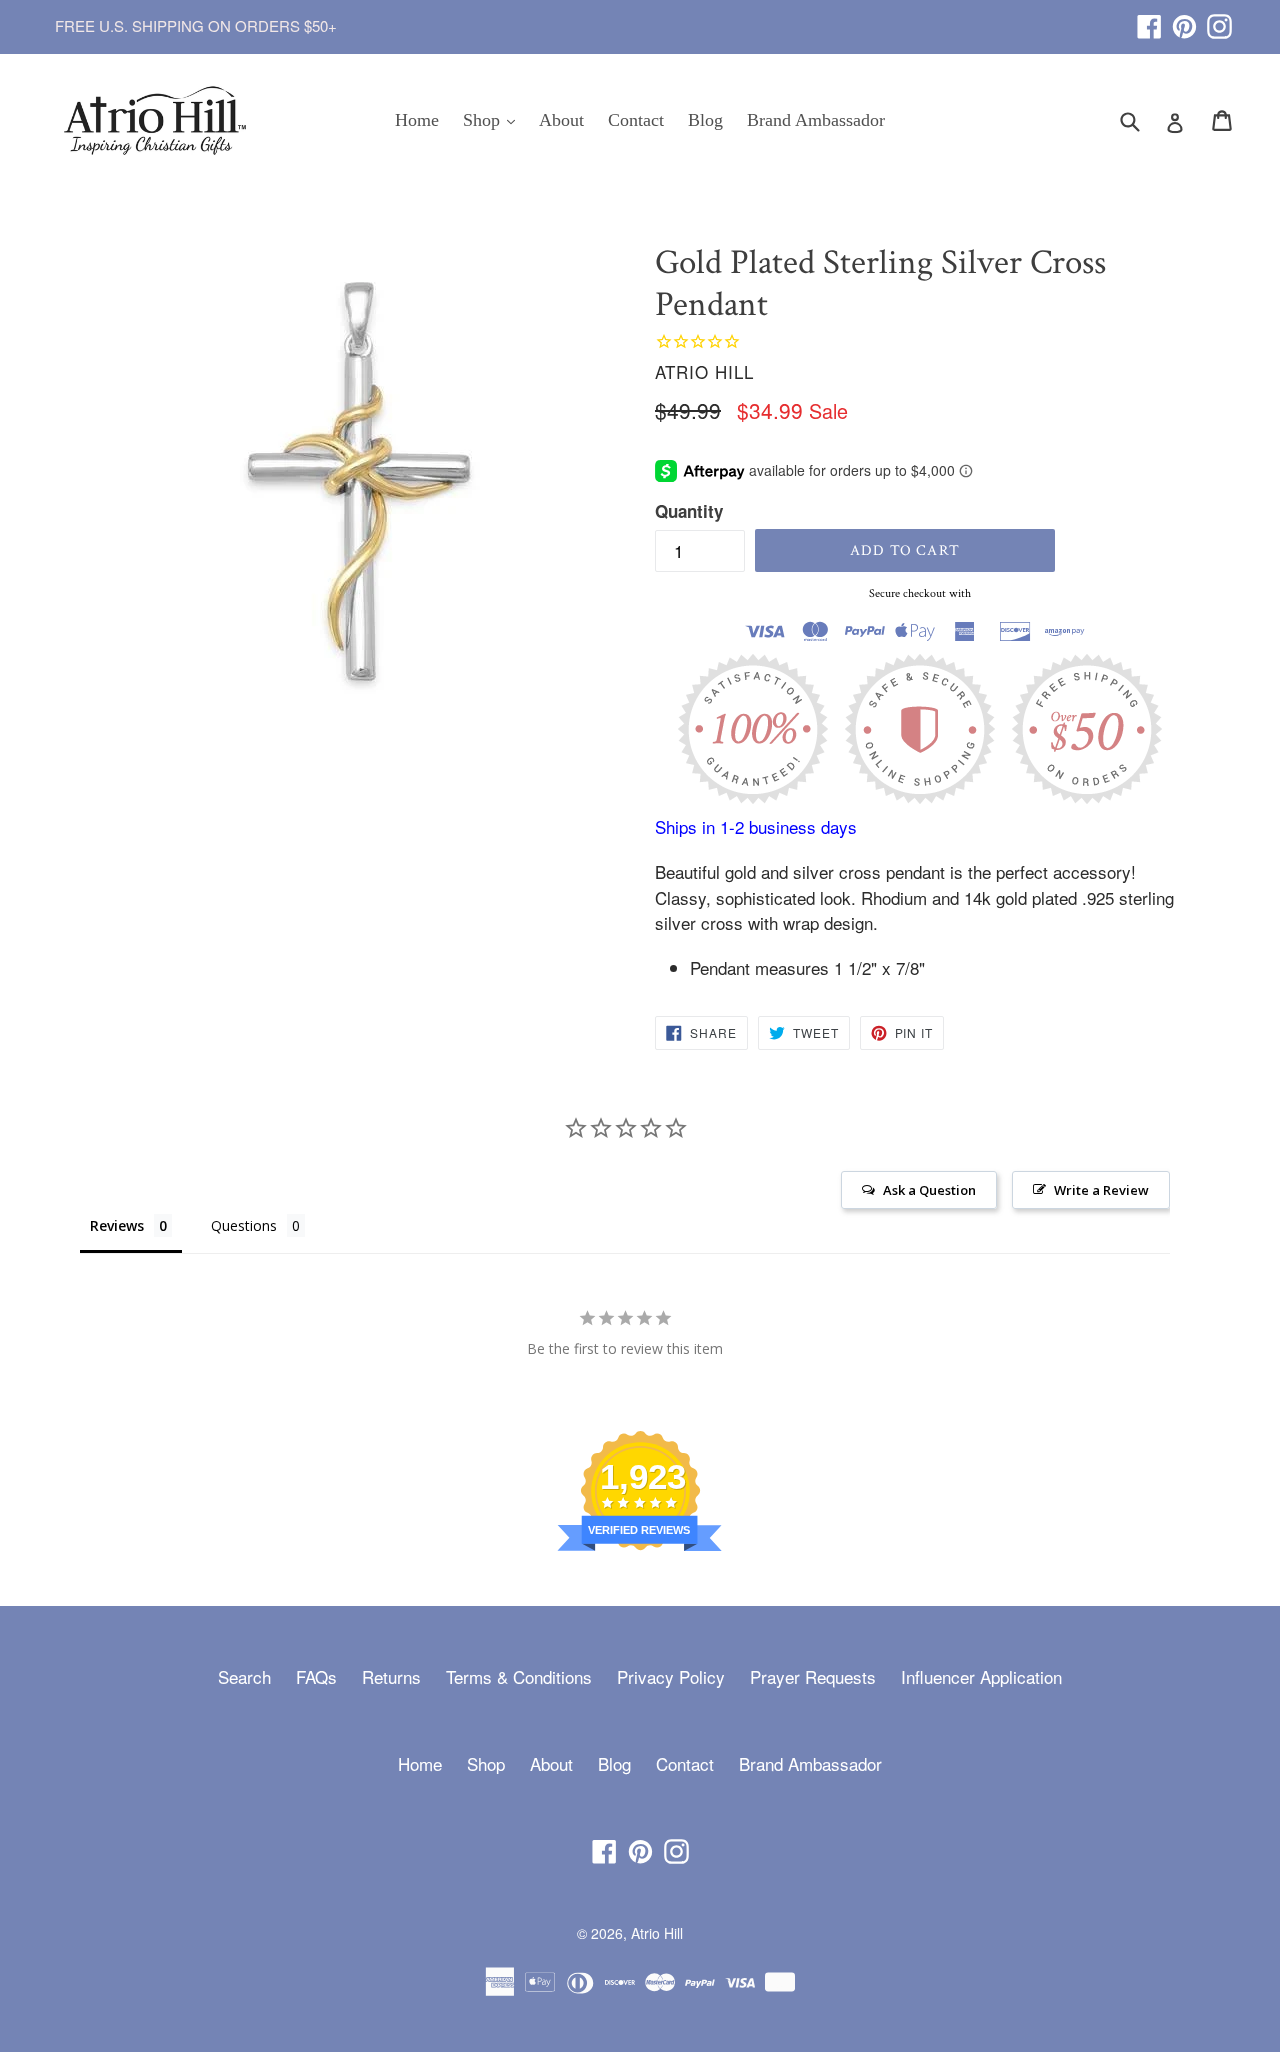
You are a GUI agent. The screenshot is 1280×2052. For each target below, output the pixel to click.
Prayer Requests (813, 1676)
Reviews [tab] (117, 1225)
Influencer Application (981, 1676)
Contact (636, 120)
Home (417, 120)
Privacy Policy (671, 1676)
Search (244, 1676)
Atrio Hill (657, 1933)
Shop (494, 119)
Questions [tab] (244, 1225)
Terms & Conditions (519, 1676)
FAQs (316, 1676)
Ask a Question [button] (929, 1190)
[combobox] (1142, 120)
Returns (391, 1676)
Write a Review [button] (1101, 1190)
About (561, 120)
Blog (705, 120)
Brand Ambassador (816, 120)
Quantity (689, 511)
